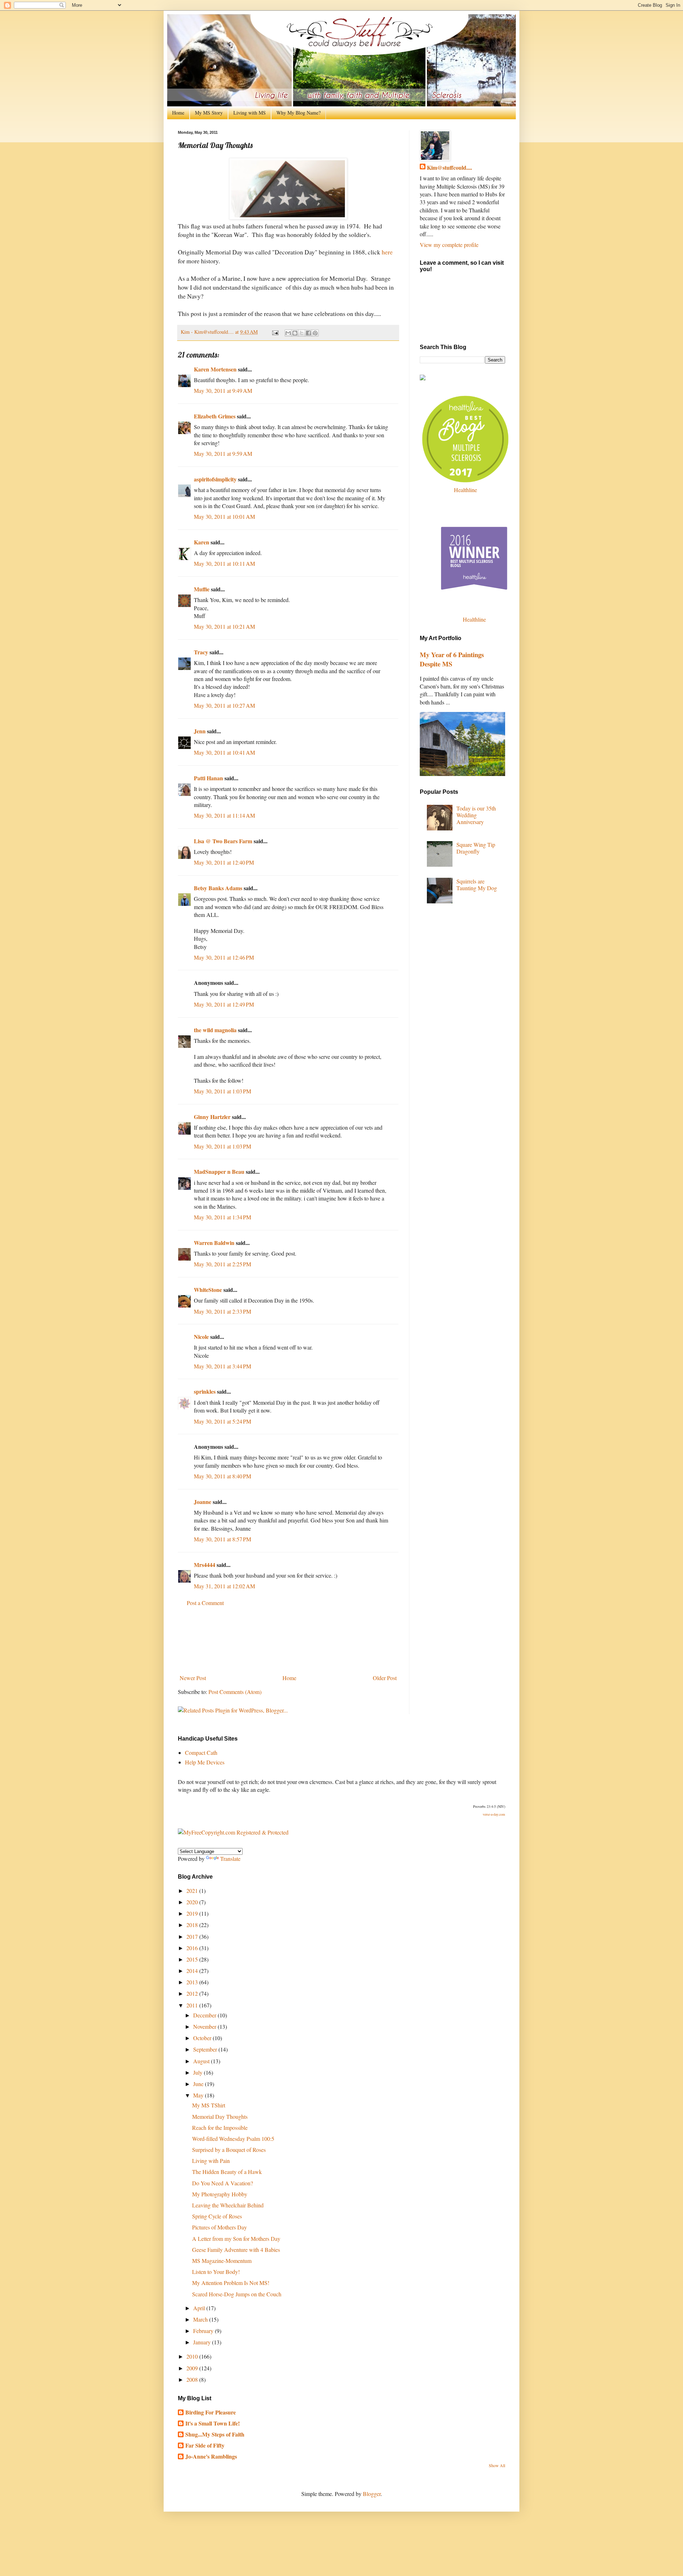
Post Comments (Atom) (235, 1692)
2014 (193, 1971)
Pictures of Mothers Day (219, 2227)
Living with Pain (211, 2161)
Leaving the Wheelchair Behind (228, 2205)
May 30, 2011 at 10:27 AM (224, 705)
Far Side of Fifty (205, 2445)
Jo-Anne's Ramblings (211, 2456)
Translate (230, 1859)
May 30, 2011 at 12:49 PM (224, 1004)
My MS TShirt (209, 2105)
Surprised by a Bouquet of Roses (229, 2150)
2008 (193, 2379)
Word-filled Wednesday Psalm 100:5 (233, 2139)
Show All (497, 2465)
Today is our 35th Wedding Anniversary (476, 815)
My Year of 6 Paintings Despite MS (452, 659)
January (203, 2342)
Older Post (385, 1678)
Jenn (200, 731)
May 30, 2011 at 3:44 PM (223, 1366)
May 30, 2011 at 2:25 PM (223, 1264)
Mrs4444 (205, 1565)
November (205, 2026)
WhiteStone (208, 1290)
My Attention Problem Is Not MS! (231, 2283)
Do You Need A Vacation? (223, 2183)
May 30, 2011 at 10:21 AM (224, 626)
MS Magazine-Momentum (222, 2261)
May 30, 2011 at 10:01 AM (224, 516)
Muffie (202, 589)
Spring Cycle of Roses (217, 2216)
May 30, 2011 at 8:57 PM (223, 1539)
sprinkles (205, 1391)
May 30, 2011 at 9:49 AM (223, 390)
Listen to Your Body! (216, 2272)
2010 (193, 2356)
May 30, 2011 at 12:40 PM (224, 862)
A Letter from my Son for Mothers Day (236, 2239)
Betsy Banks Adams (218, 888)
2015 (193, 1959)
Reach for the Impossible (220, 2128)
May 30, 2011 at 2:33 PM (223, 1311)
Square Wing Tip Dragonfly (476, 848)
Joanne (203, 1502)
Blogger (372, 2494)
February (204, 2331)
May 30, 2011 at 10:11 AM (224, 563)
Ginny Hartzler (212, 1117)
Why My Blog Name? (298, 113)
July (198, 2072)
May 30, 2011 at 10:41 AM (224, 752)
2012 (193, 1993)
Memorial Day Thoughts (220, 2116)
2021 (193, 1891)
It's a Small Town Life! (213, 2423)
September (206, 2049)
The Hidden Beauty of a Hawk (227, 2172)
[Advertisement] (288, 1640)
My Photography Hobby (220, 2194)
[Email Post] (275, 332)
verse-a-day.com (494, 1814)
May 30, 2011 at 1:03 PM (223, 1091)
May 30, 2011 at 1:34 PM (223, 1217)
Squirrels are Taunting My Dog (477, 885)
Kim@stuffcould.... (449, 168)
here (387, 252)
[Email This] (288, 333)
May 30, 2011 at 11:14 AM (224, 815)
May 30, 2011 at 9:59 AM (223, 453)
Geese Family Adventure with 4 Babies (236, 2250)
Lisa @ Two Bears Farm (223, 841)
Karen (202, 542)
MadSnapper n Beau (219, 1171)
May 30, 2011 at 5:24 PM (223, 1421)
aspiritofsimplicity (215, 479)
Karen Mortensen (215, 369)
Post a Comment (205, 1603)
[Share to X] (302, 333)
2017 (193, 1936)
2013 (193, 1982)
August (202, 2061)
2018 (193, 1925)
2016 (193, 1948)
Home (178, 113)
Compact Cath (201, 1752)
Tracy (201, 652)
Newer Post (193, 1678)
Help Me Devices (205, 1762)
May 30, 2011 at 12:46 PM (224, 957)
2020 (193, 1902)
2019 (193, 1913)
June (199, 2084)
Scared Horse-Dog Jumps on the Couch (237, 2294)
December (205, 2015)
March (201, 2319)
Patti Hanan (208, 778)
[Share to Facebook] (308, 333)
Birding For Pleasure (211, 2412)
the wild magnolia (215, 1030)
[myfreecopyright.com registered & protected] (233, 1832)
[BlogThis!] (295, 333)
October (203, 2038)
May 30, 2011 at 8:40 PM (223, 1476)
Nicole (201, 1337)
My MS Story (209, 113)
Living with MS (250, 113)
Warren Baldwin (214, 1243)
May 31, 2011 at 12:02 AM (224, 1586)
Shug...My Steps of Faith (215, 2434)
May (199, 2095)
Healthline (465, 490)
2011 (193, 2005)
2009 (193, 2368)
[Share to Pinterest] (315, 333)
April (200, 2308)
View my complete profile (449, 245)
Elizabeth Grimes (215, 416)
